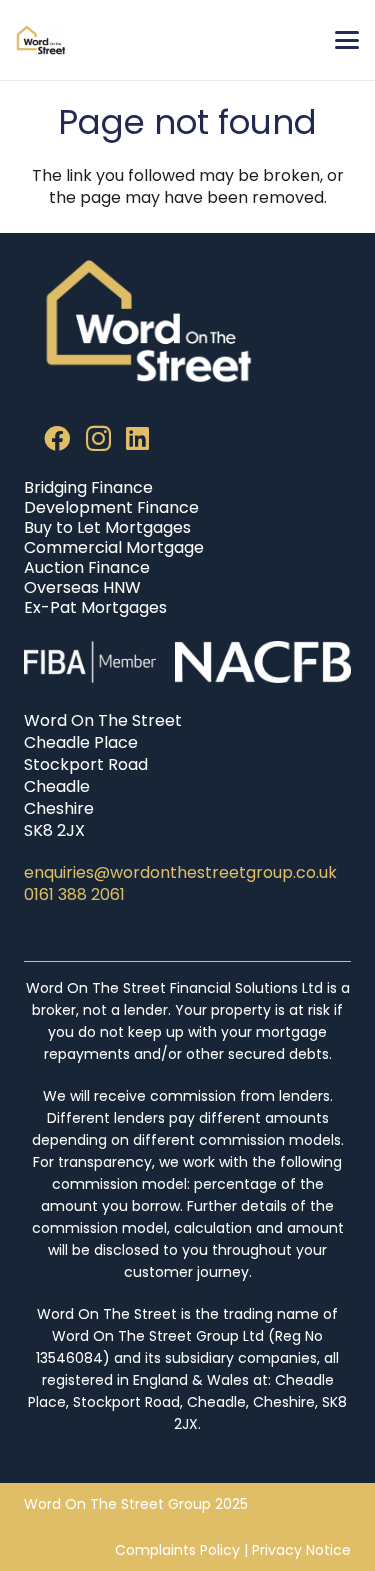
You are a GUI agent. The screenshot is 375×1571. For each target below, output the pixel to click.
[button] (347, 40)
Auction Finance (87, 567)
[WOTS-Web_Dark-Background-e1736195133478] (41, 40)
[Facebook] (57, 438)
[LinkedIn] (137, 438)
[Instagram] (98, 439)
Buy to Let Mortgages (107, 527)
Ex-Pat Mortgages (95, 607)
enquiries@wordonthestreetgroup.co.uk (180, 872)
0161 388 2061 (74, 894)
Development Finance (111, 507)
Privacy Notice (301, 1550)
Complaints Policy (177, 1550)
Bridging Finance (88, 487)
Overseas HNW (82, 587)
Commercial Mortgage (114, 547)
